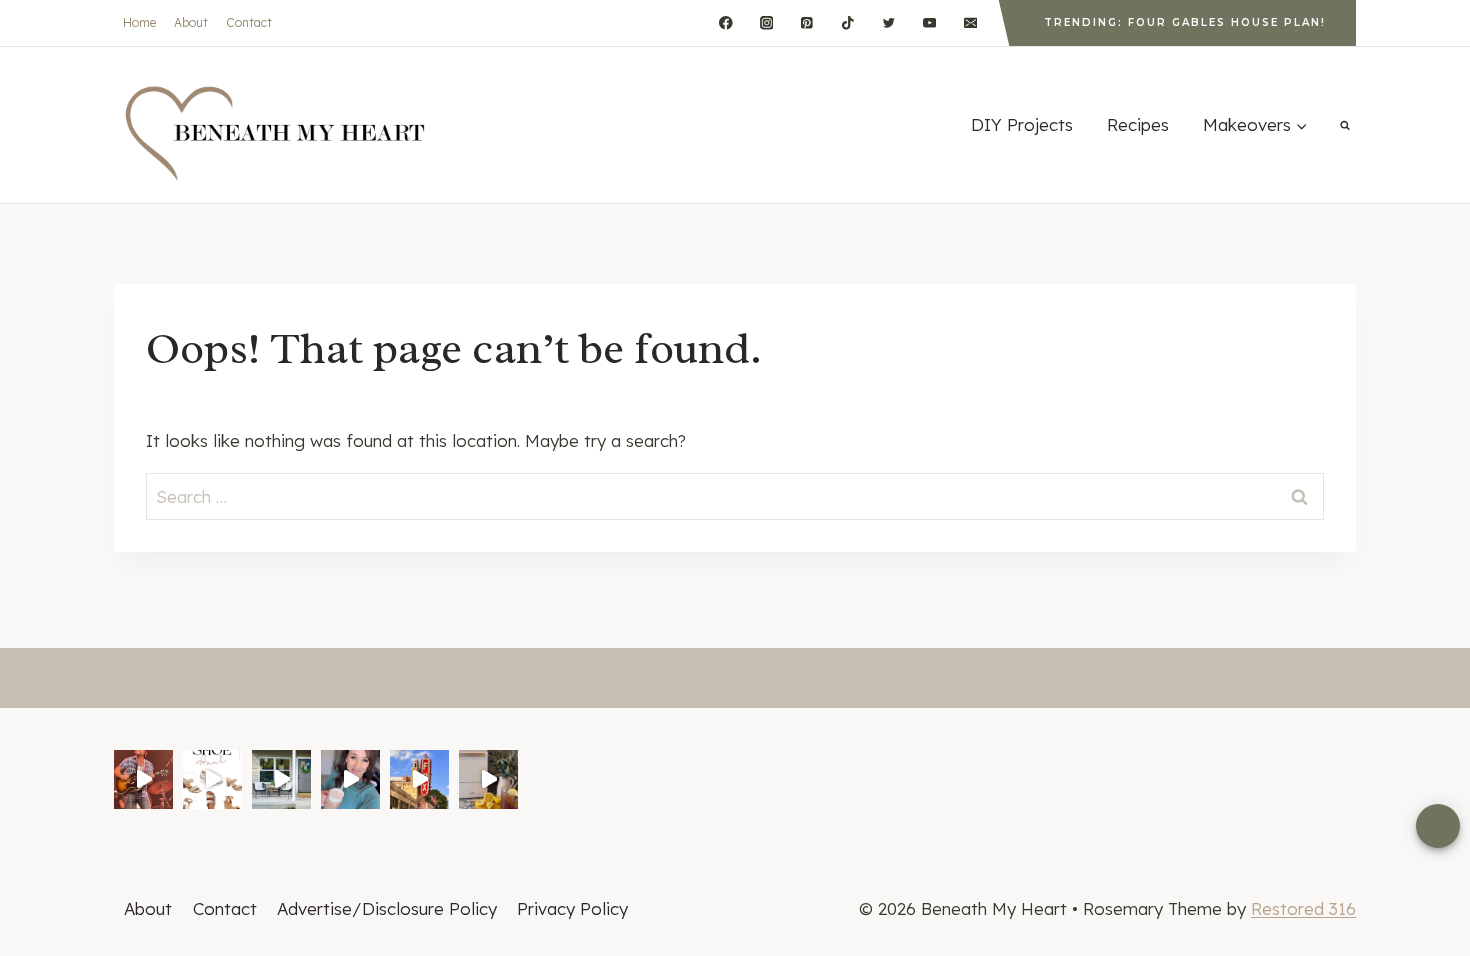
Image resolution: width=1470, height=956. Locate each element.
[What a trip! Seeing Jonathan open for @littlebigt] (143, 779)
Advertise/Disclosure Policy (387, 908)
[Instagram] (766, 22)
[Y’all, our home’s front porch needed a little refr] (281, 779)
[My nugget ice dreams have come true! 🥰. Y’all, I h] (488, 779)
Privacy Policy (572, 908)
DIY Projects (1022, 124)
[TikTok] (847, 22)
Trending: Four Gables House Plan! (1185, 22)
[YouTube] (929, 22)
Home (139, 22)
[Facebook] (725, 22)
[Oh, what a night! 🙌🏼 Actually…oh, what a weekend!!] (419, 779)
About (191, 22)
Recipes (1138, 124)
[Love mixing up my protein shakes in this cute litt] (350, 779)
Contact (249, 22)
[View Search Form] (1345, 125)
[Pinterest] (807, 22)
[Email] (970, 22)
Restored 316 (1303, 908)
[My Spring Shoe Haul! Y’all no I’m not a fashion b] (212, 779)
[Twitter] (888, 22)
